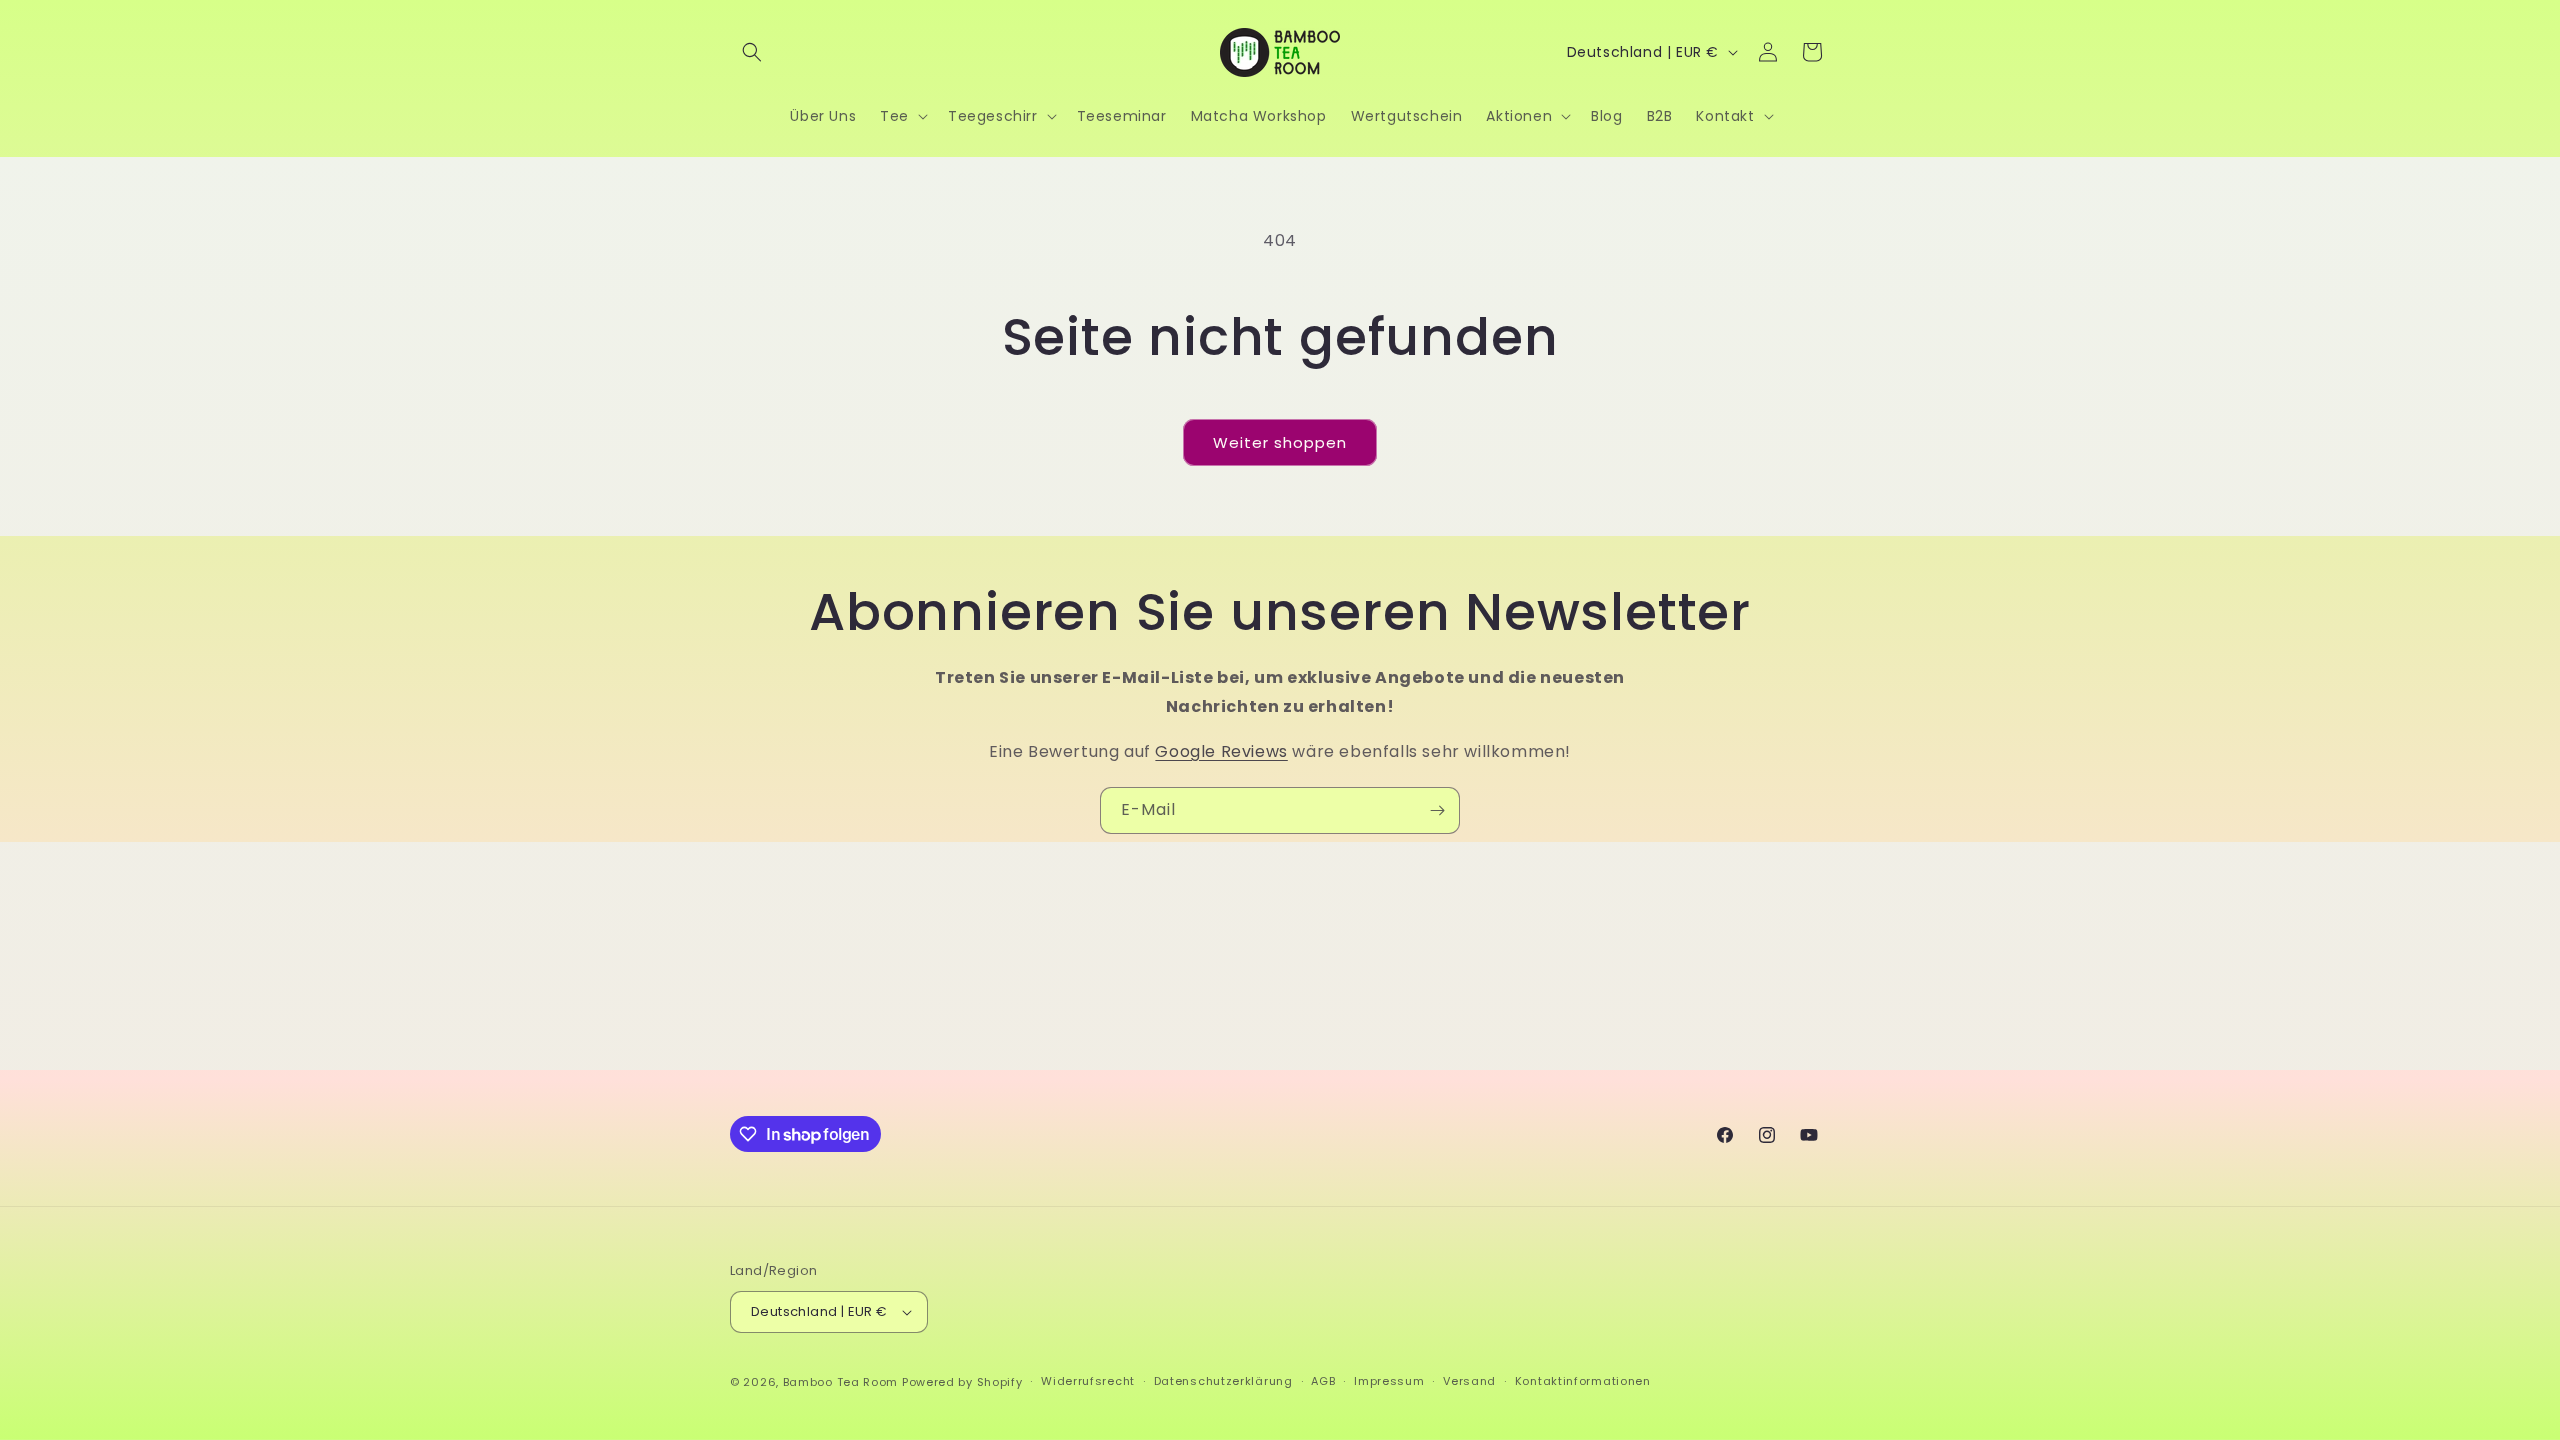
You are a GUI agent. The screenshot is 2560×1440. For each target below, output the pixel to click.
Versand (1469, 1381)
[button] (752, 52)
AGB (1323, 1381)
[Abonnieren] (1437, 810)
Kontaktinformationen (1583, 1381)
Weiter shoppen (1280, 442)
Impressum (1389, 1381)
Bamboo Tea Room (841, 1382)
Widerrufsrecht (1088, 1381)
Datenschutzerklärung (1223, 1381)
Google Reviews (1221, 751)
